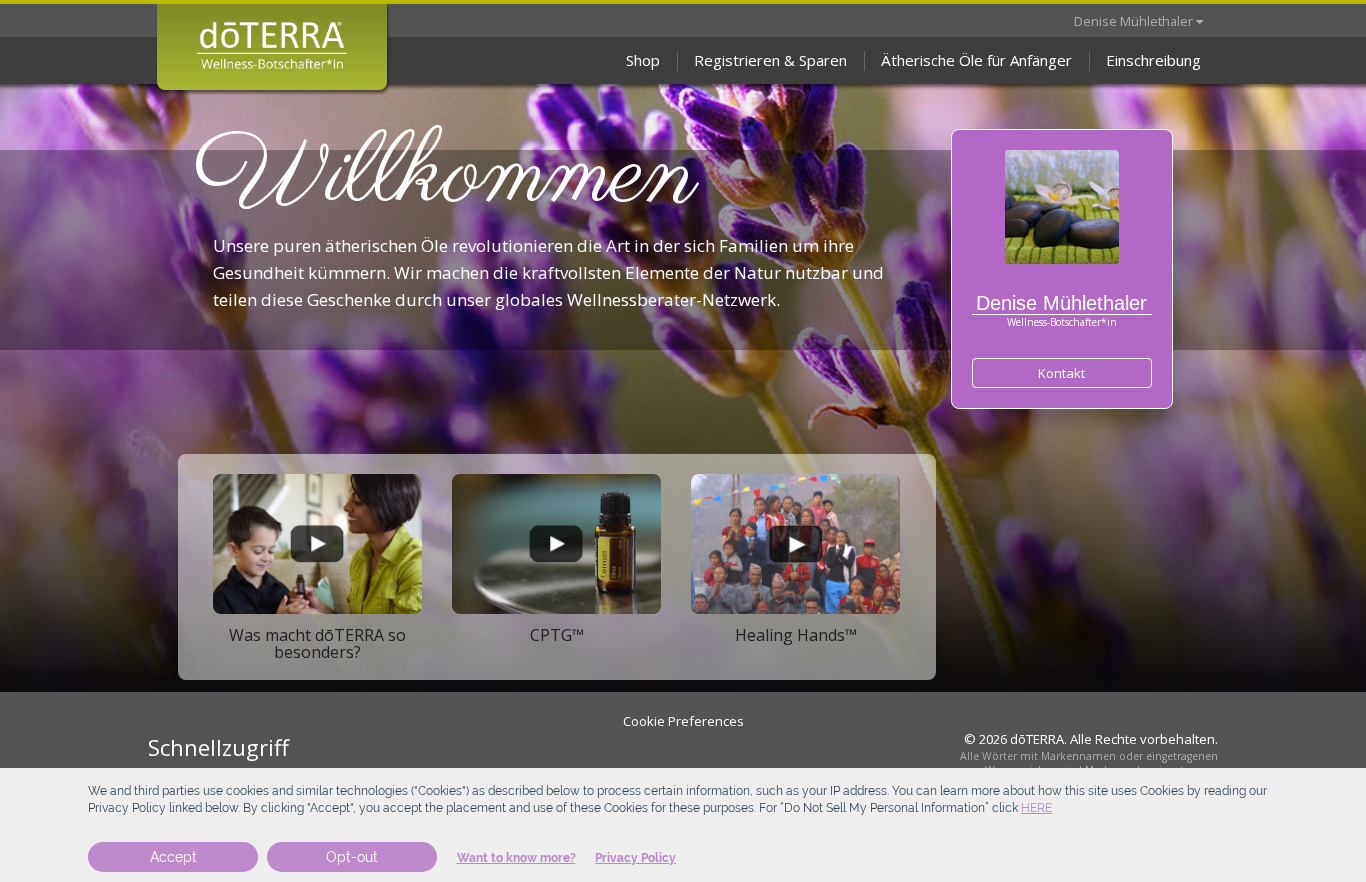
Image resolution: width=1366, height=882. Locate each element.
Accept (173, 857)
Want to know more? (516, 858)
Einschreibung (1153, 60)
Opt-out (352, 857)
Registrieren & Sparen (770, 60)
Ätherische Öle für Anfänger (976, 60)
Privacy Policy (635, 858)
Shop (643, 60)
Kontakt (1061, 373)
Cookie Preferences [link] (683, 721)
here (1036, 808)
